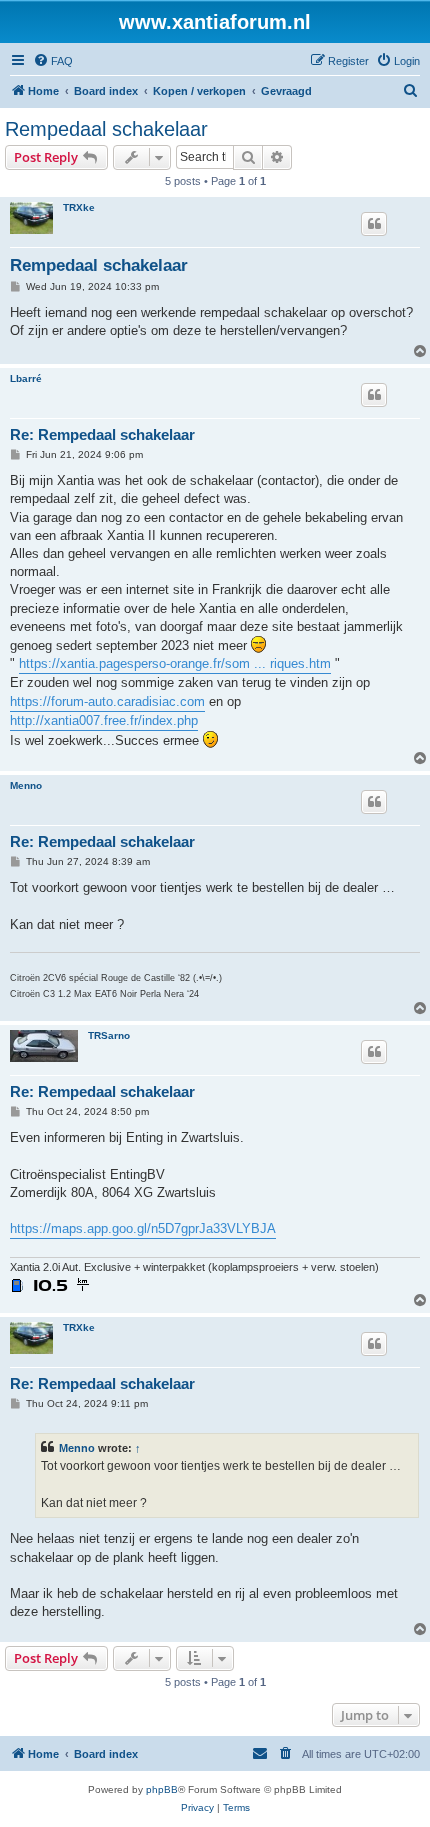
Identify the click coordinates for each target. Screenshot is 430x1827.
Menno (26, 785)
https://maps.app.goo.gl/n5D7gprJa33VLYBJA (143, 1228)
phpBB (162, 1789)
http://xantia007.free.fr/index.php (104, 720)
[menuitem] (53, 61)
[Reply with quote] (374, 224)
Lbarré (26, 378)
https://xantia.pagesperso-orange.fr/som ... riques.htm (175, 663)
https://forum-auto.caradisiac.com (107, 701)
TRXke (79, 207)
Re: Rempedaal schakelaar (102, 434)
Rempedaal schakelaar (106, 129)
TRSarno (109, 1035)
